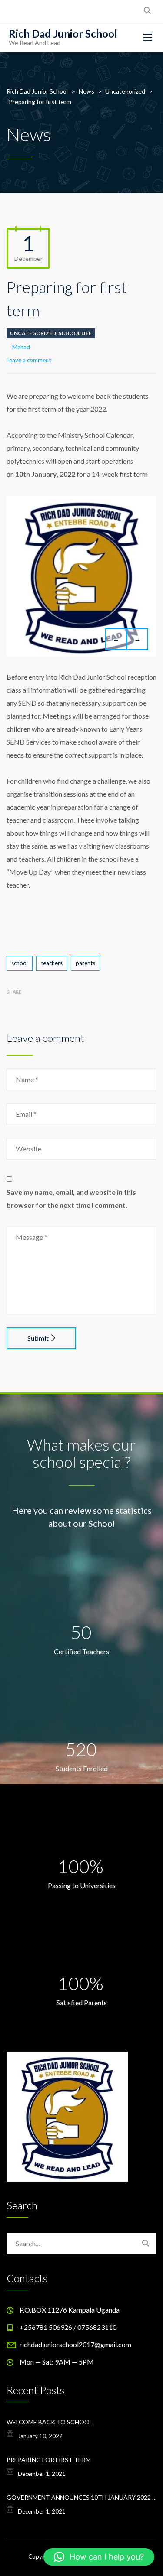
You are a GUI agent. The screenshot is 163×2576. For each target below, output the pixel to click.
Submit (38, 1338)
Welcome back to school (50, 2422)
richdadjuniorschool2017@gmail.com (75, 2344)
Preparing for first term (49, 2460)
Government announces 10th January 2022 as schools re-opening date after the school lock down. (81, 2497)
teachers (52, 963)
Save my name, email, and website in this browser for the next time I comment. (71, 1199)
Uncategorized (33, 333)
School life (75, 333)
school (20, 963)
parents (85, 963)
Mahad (21, 347)
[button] (99, 2557)
